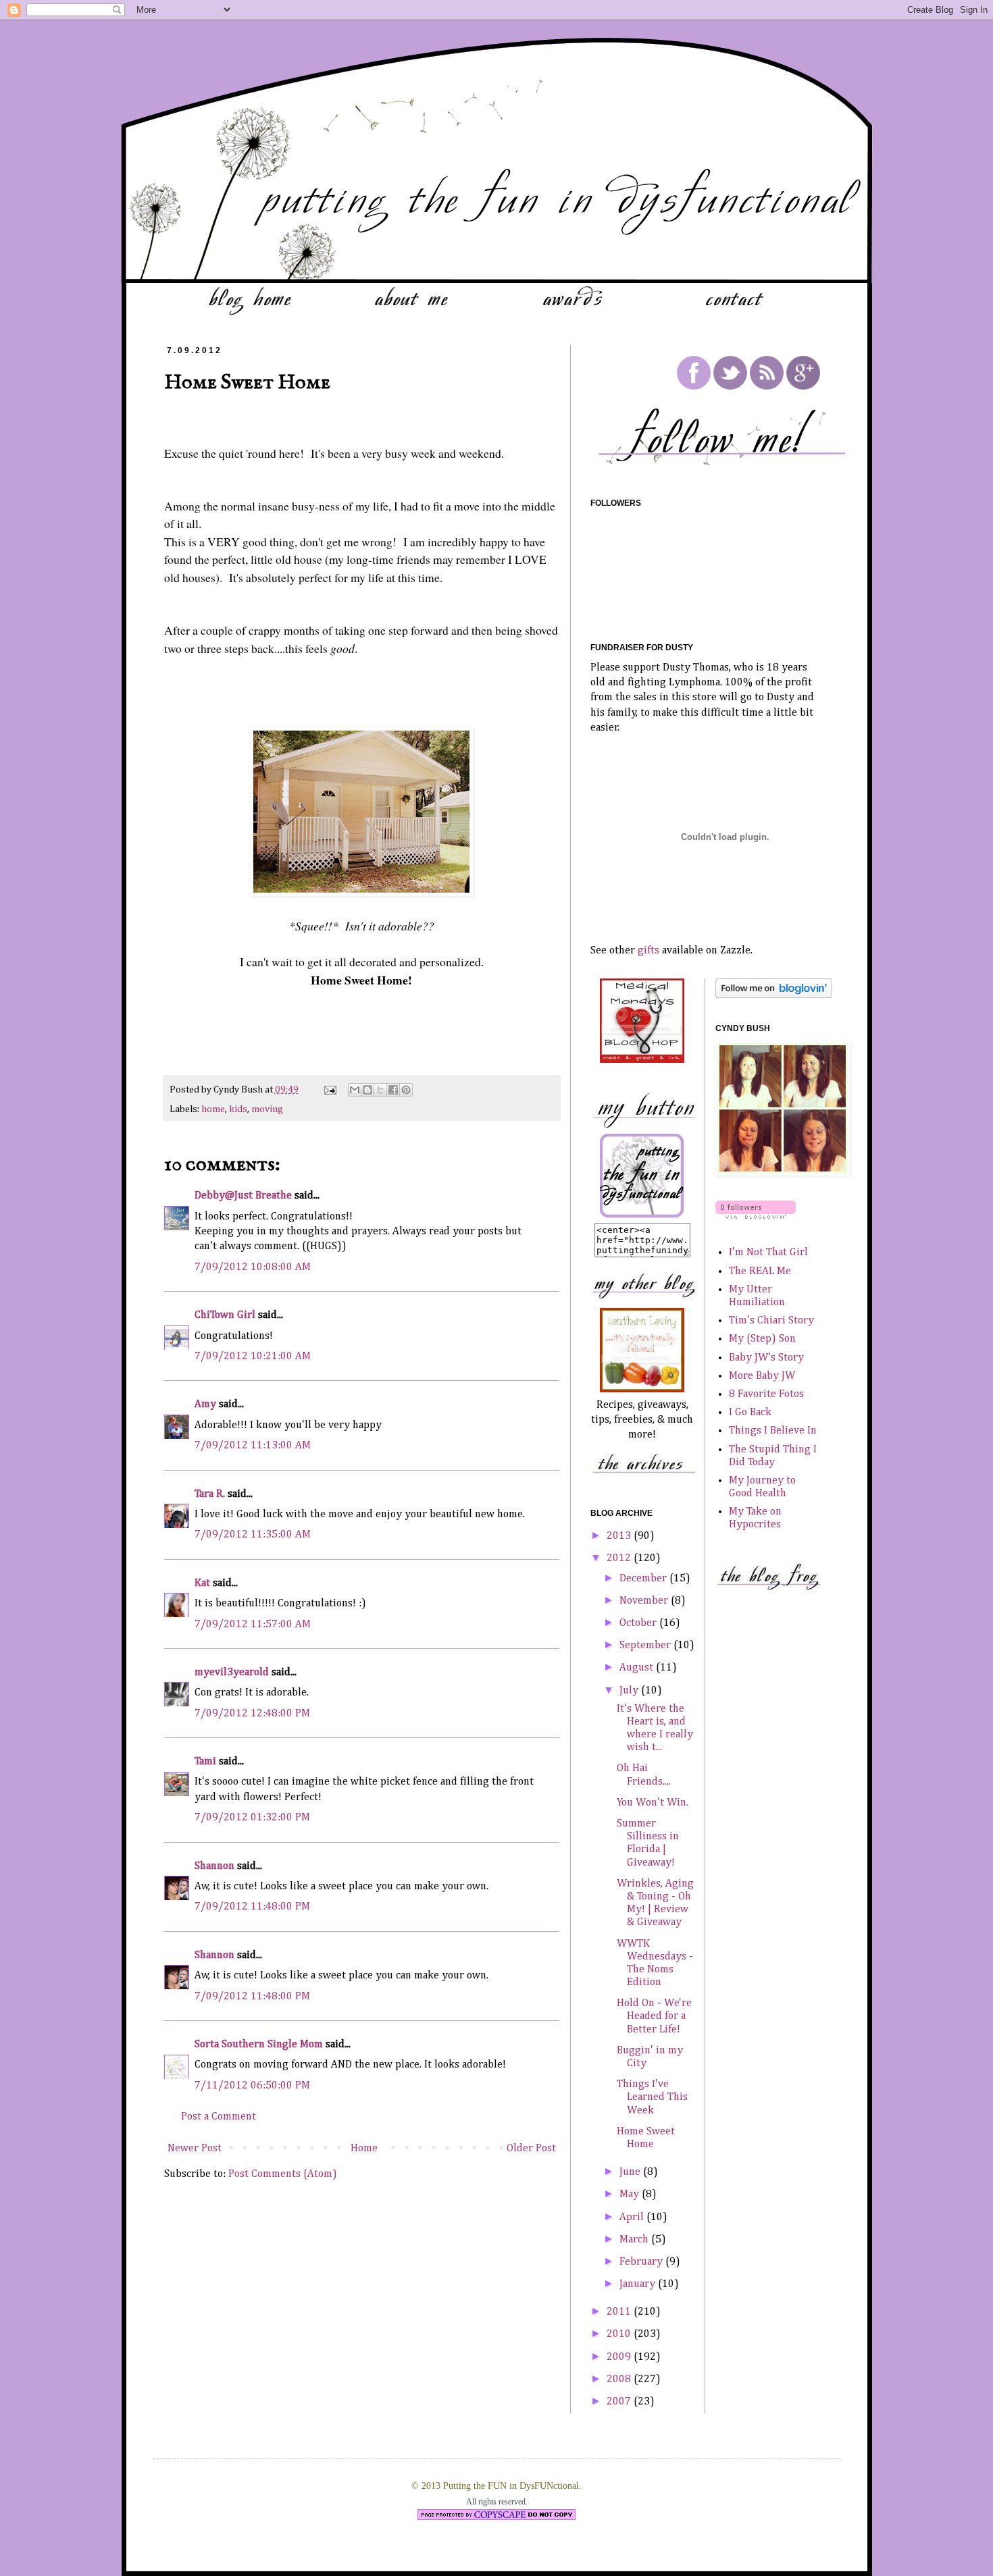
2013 (620, 1536)
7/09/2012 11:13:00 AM (253, 1446)
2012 (620, 1558)
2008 (620, 2380)
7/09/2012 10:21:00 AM (253, 1357)
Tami (205, 1762)
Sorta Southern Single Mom (259, 2045)
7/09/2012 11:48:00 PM (252, 1907)
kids (238, 1109)
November (645, 1601)
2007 (620, 2402)
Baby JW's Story (766, 1358)
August (638, 1668)
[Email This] (355, 1090)
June (631, 2172)
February (642, 2262)
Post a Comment (219, 2117)
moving (267, 1109)
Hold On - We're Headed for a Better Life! (654, 2016)
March (635, 2240)
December (644, 1579)
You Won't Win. (653, 1803)
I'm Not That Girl (768, 1253)
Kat (202, 1583)
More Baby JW (762, 1376)
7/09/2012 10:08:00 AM (253, 1267)
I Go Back (750, 1413)
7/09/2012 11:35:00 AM (253, 1535)
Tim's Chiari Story (771, 1321)
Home (364, 2149)
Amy (205, 1404)
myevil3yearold (232, 1673)
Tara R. (210, 1494)
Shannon (214, 1866)
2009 (620, 2357)
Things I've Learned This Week (652, 2097)
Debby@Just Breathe (243, 1196)
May (631, 2194)
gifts (648, 951)
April (633, 2217)
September (646, 1646)
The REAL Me (760, 1271)
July (630, 1691)
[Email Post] (329, 1090)
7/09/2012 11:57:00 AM (253, 1625)
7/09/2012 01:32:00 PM (252, 1818)
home (213, 1109)
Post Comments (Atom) (283, 2174)
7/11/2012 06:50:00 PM (252, 2086)
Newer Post (195, 2149)
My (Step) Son (762, 1339)
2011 (620, 2312)
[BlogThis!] (367, 1090)
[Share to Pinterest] (406, 1090)
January (639, 2284)
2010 (620, 2334)
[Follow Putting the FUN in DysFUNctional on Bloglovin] (774, 995)
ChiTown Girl (225, 1315)
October (639, 1623)
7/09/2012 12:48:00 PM (252, 1714)
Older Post (531, 2149)
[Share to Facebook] (393, 1090)
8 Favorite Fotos (766, 1394)
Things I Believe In (773, 1431)
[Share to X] (380, 1090)
